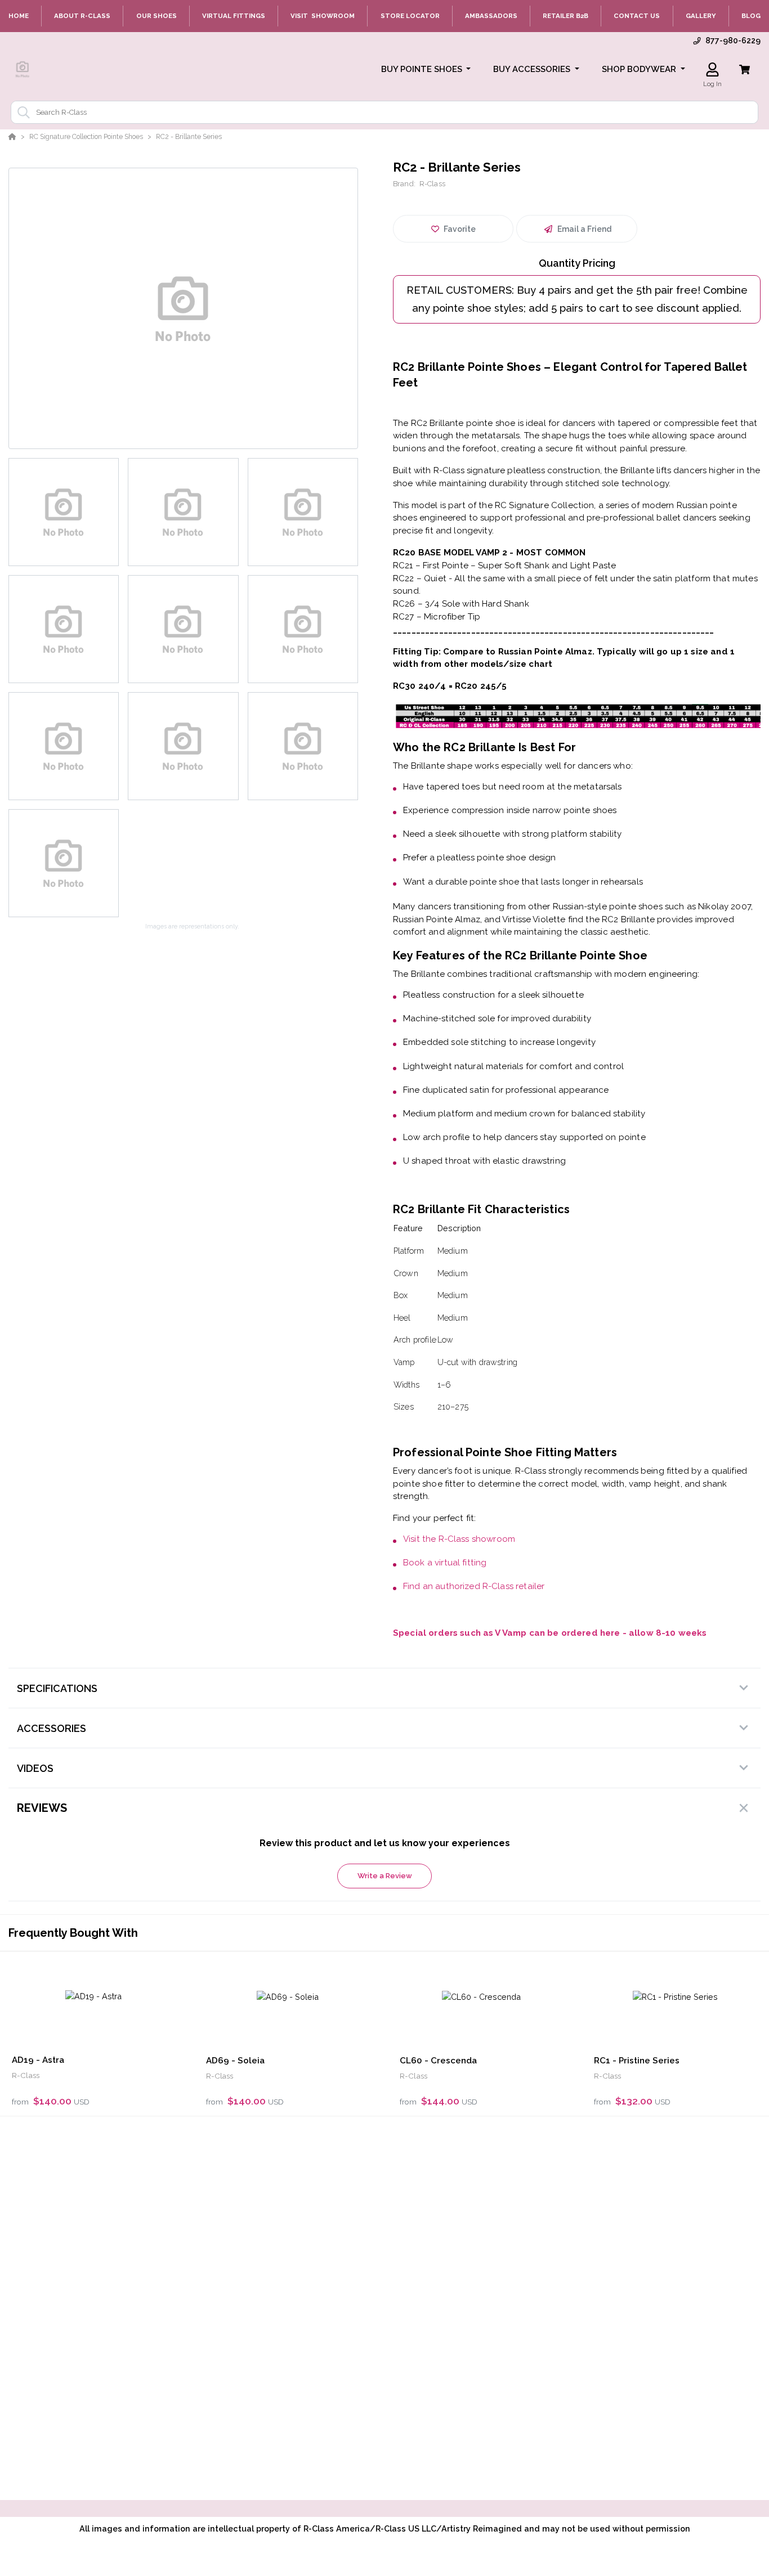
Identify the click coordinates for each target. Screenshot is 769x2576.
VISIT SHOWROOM (323, 16)
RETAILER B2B (565, 16)
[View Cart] (745, 69)
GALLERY (701, 16)
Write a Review (385, 1876)
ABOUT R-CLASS (82, 16)
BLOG (751, 16)
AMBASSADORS (491, 16)
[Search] (21, 113)
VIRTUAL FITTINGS (234, 16)
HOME (19, 16)
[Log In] (712, 69)
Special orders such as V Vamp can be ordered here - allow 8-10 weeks (550, 1633)
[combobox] (384, 112)
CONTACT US (637, 16)
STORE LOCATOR (410, 16)
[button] (426, 69)
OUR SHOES (157, 16)
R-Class (432, 184)
